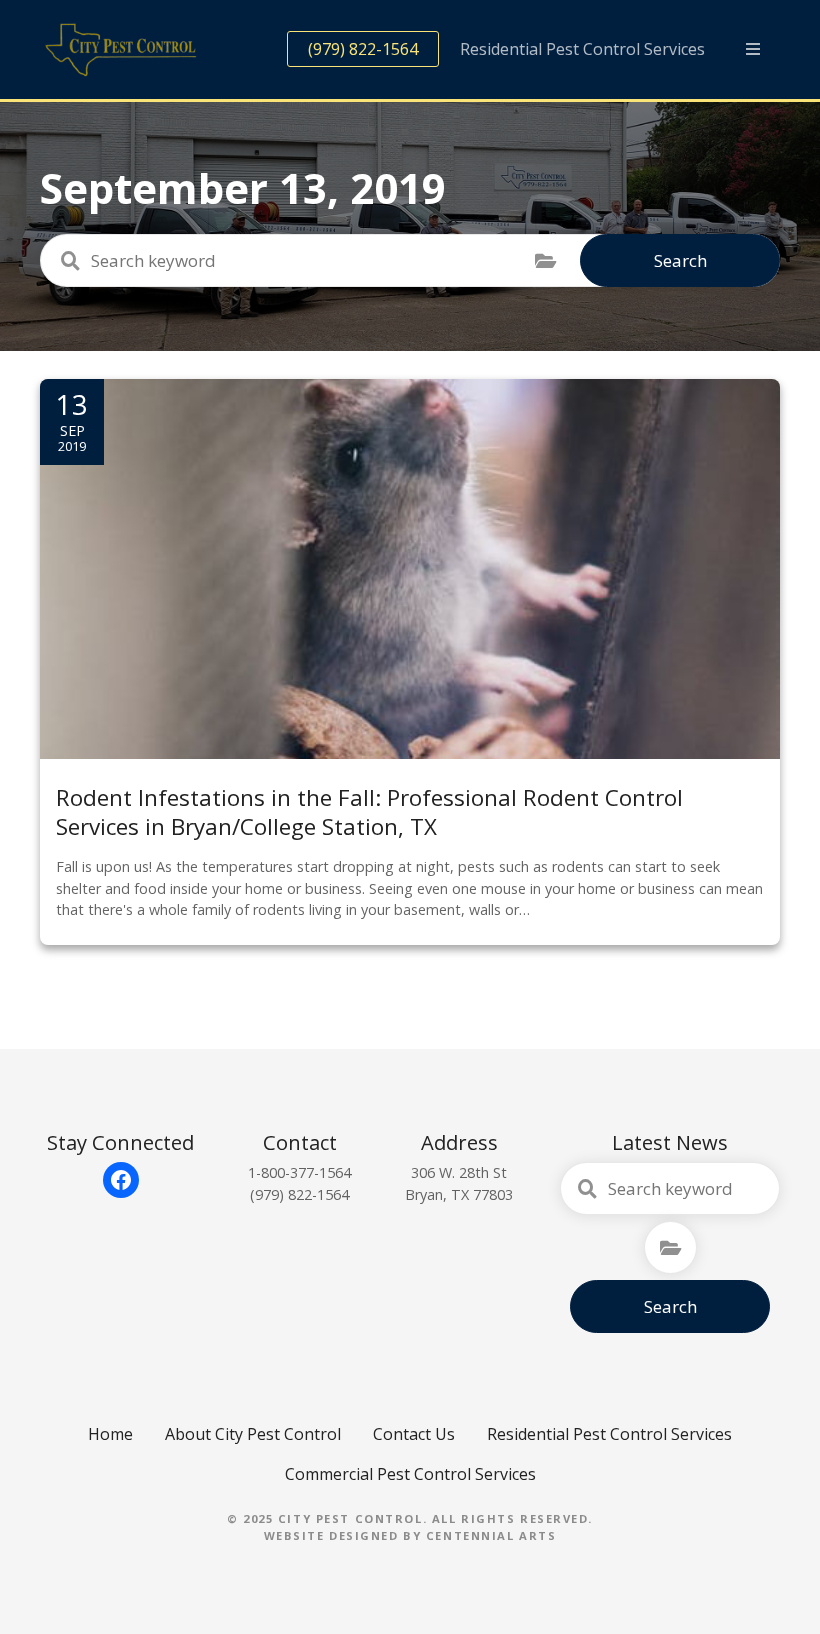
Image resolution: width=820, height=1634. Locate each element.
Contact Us (414, 1434)
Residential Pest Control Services (582, 49)
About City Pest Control (253, 1434)
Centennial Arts (491, 1535)
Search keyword (70, 261)
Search (680, 260)
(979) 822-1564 (363, 49)
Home (110, 1434)
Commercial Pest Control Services (410, 1474)
